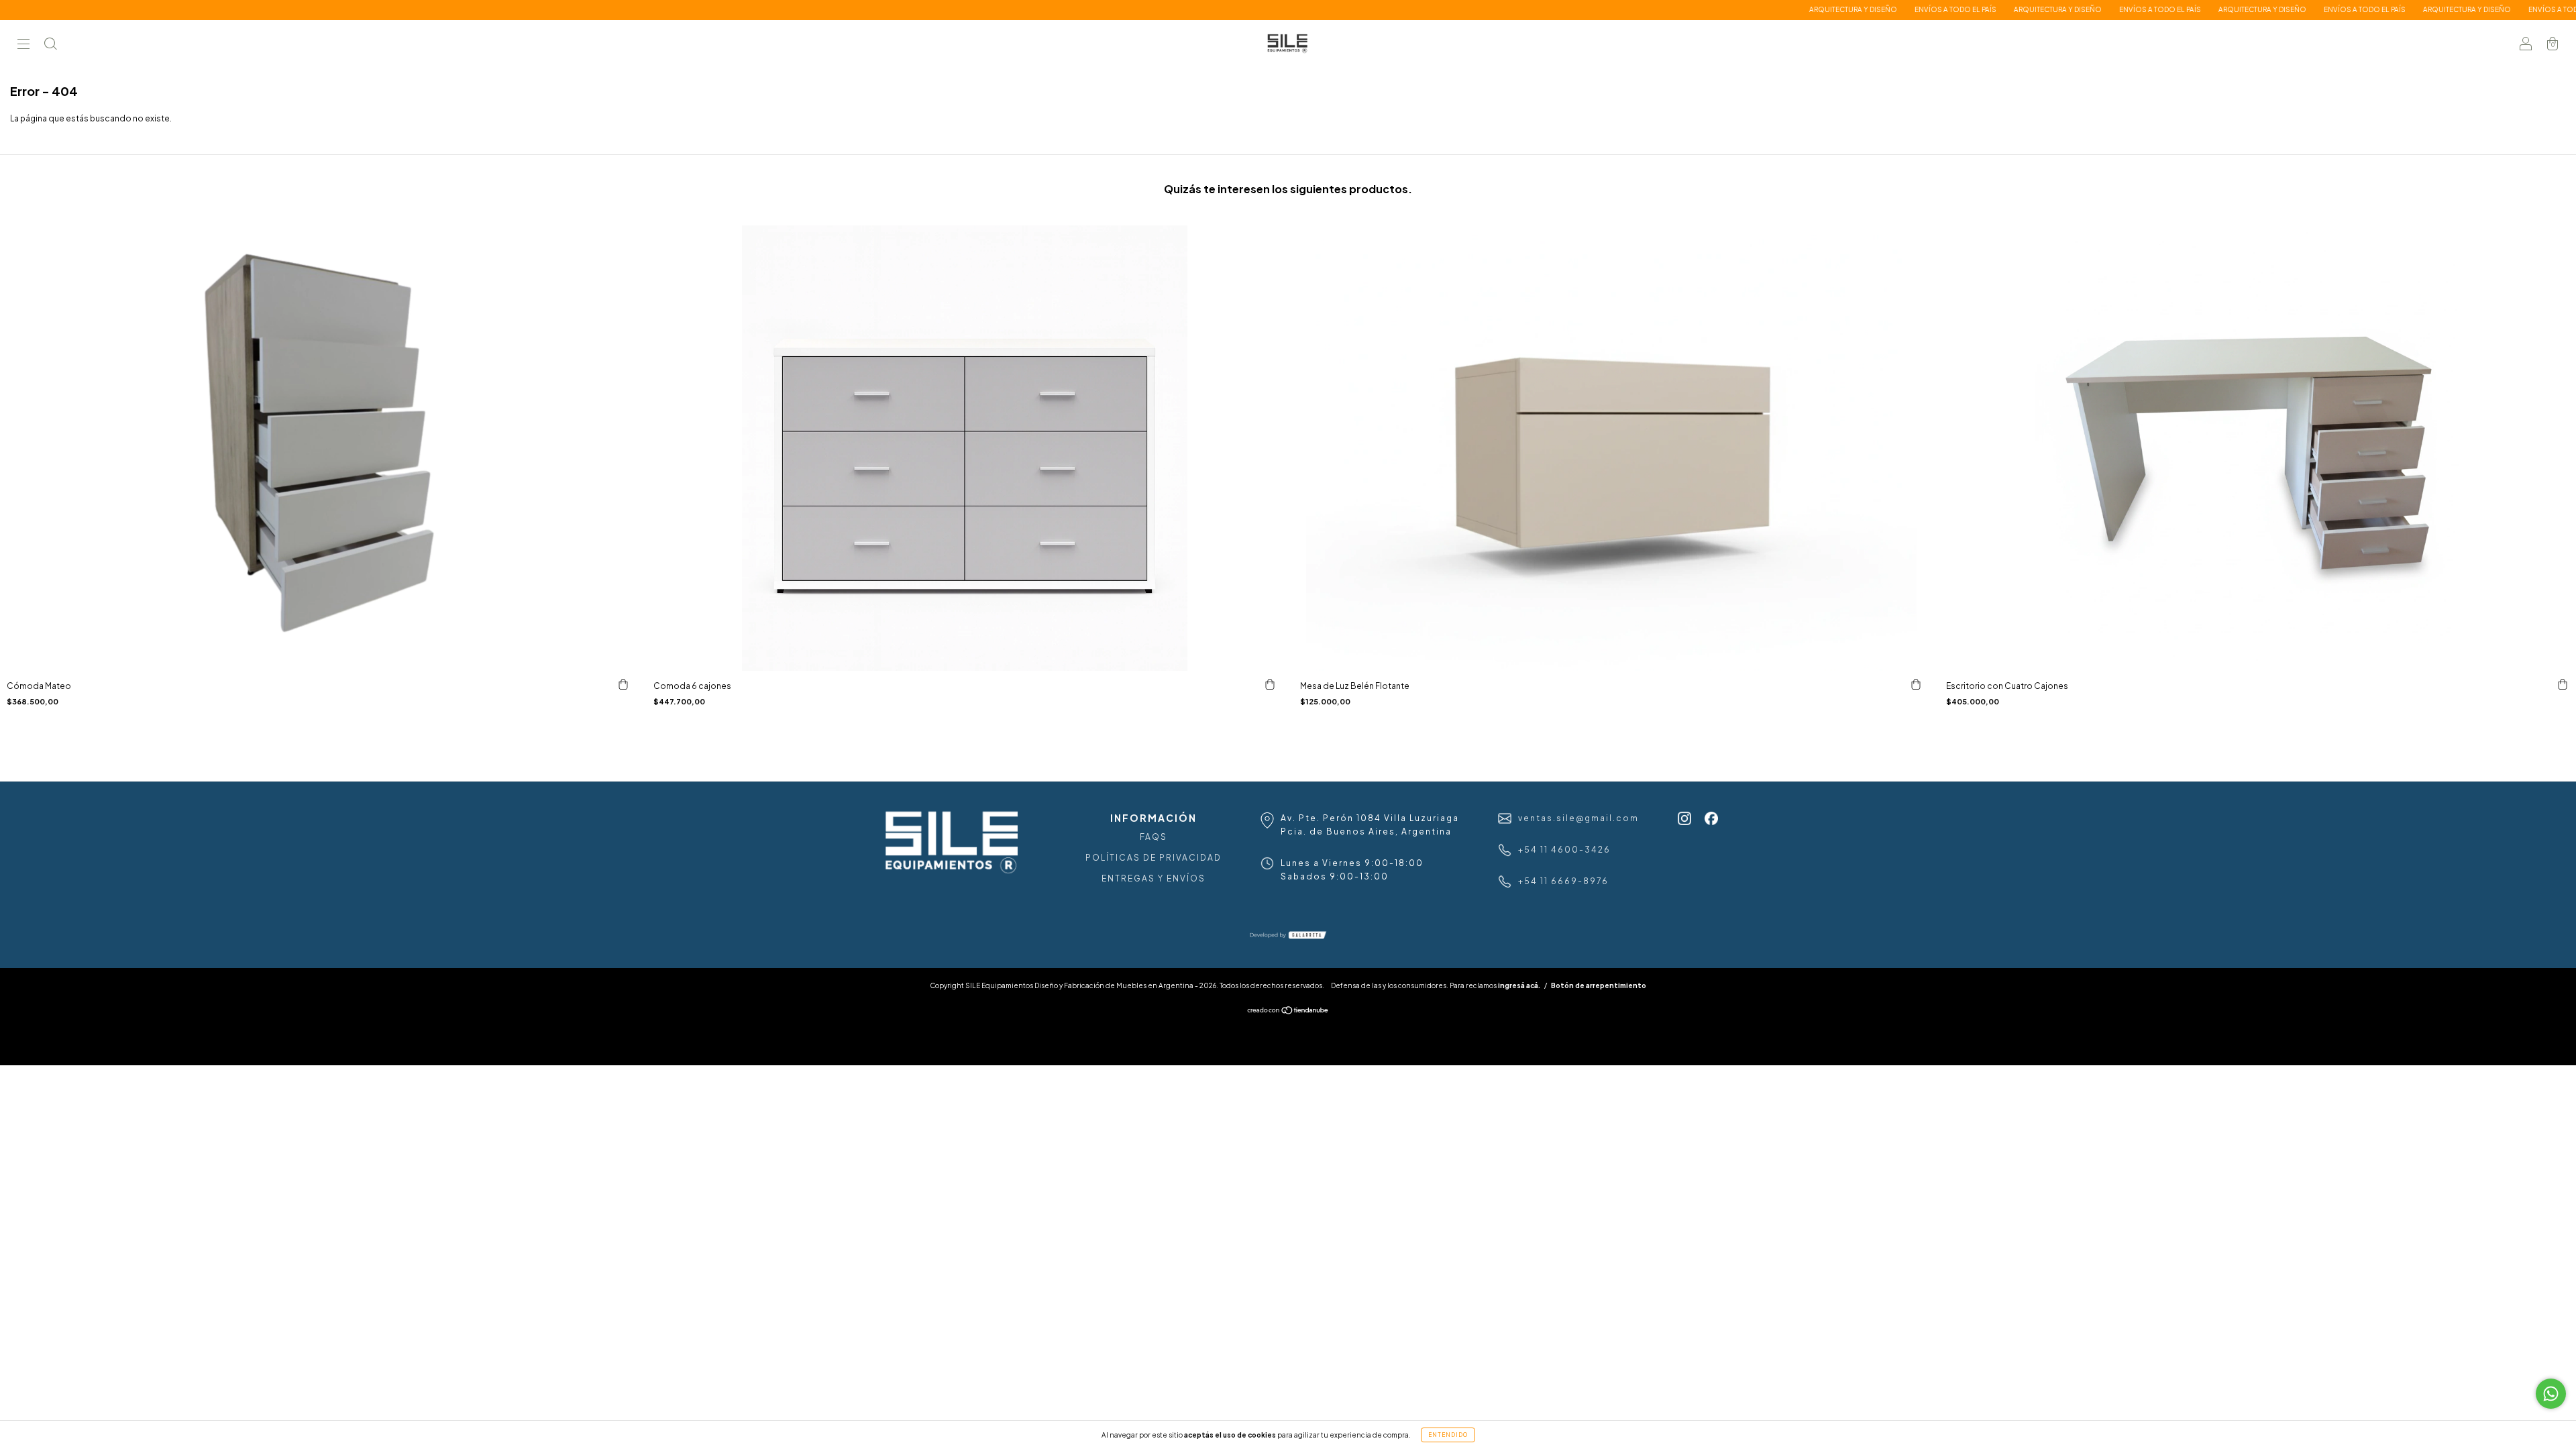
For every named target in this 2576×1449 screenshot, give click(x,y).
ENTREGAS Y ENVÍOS (1153, 878)
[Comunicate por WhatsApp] (2551, 1394)
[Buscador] (50, 45)
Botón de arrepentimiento (1599, 985)
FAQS (1153, 837)
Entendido (1448, 1435)
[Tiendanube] (1288, 1011)
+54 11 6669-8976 (1563, 881)
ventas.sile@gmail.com (1578, 818)
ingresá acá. (1519, 985)
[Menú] (23, 45)
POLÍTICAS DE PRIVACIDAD (1153, 858)
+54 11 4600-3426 (1564, 850)
